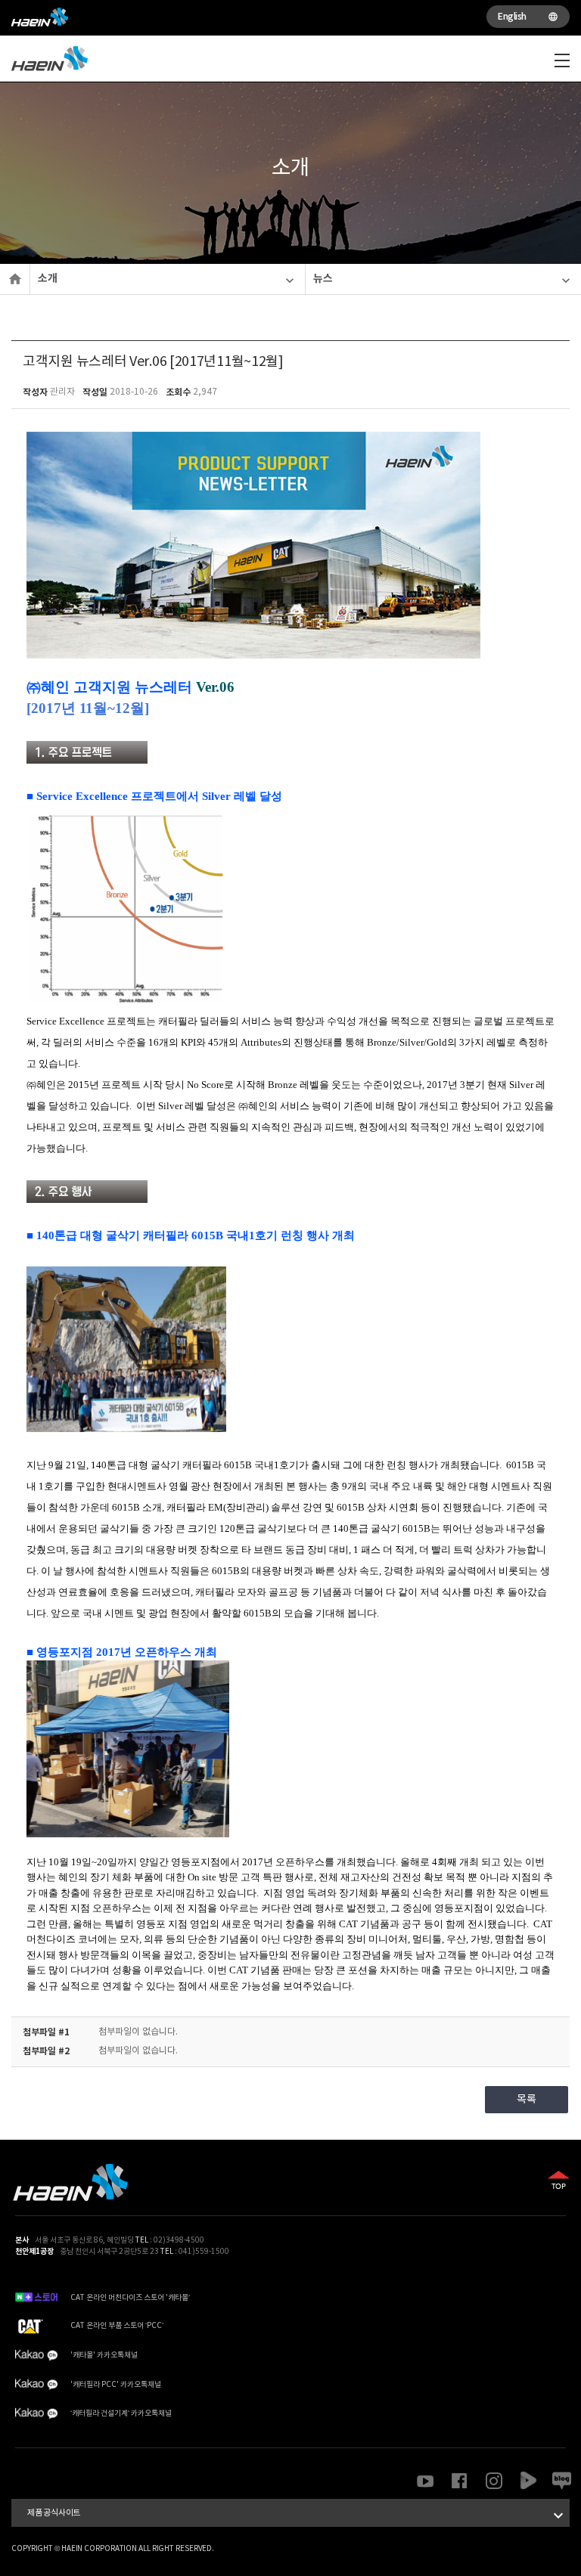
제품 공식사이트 (297, 2516)
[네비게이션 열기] (562, 60)
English (528, 17)
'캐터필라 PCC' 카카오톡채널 (116, 2385)
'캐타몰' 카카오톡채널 (104, 2355)
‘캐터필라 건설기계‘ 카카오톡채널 (121, 2413)
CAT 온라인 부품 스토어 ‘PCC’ (117, 2326)
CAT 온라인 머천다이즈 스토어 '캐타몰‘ (130, 2298)
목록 (526, 2100)
